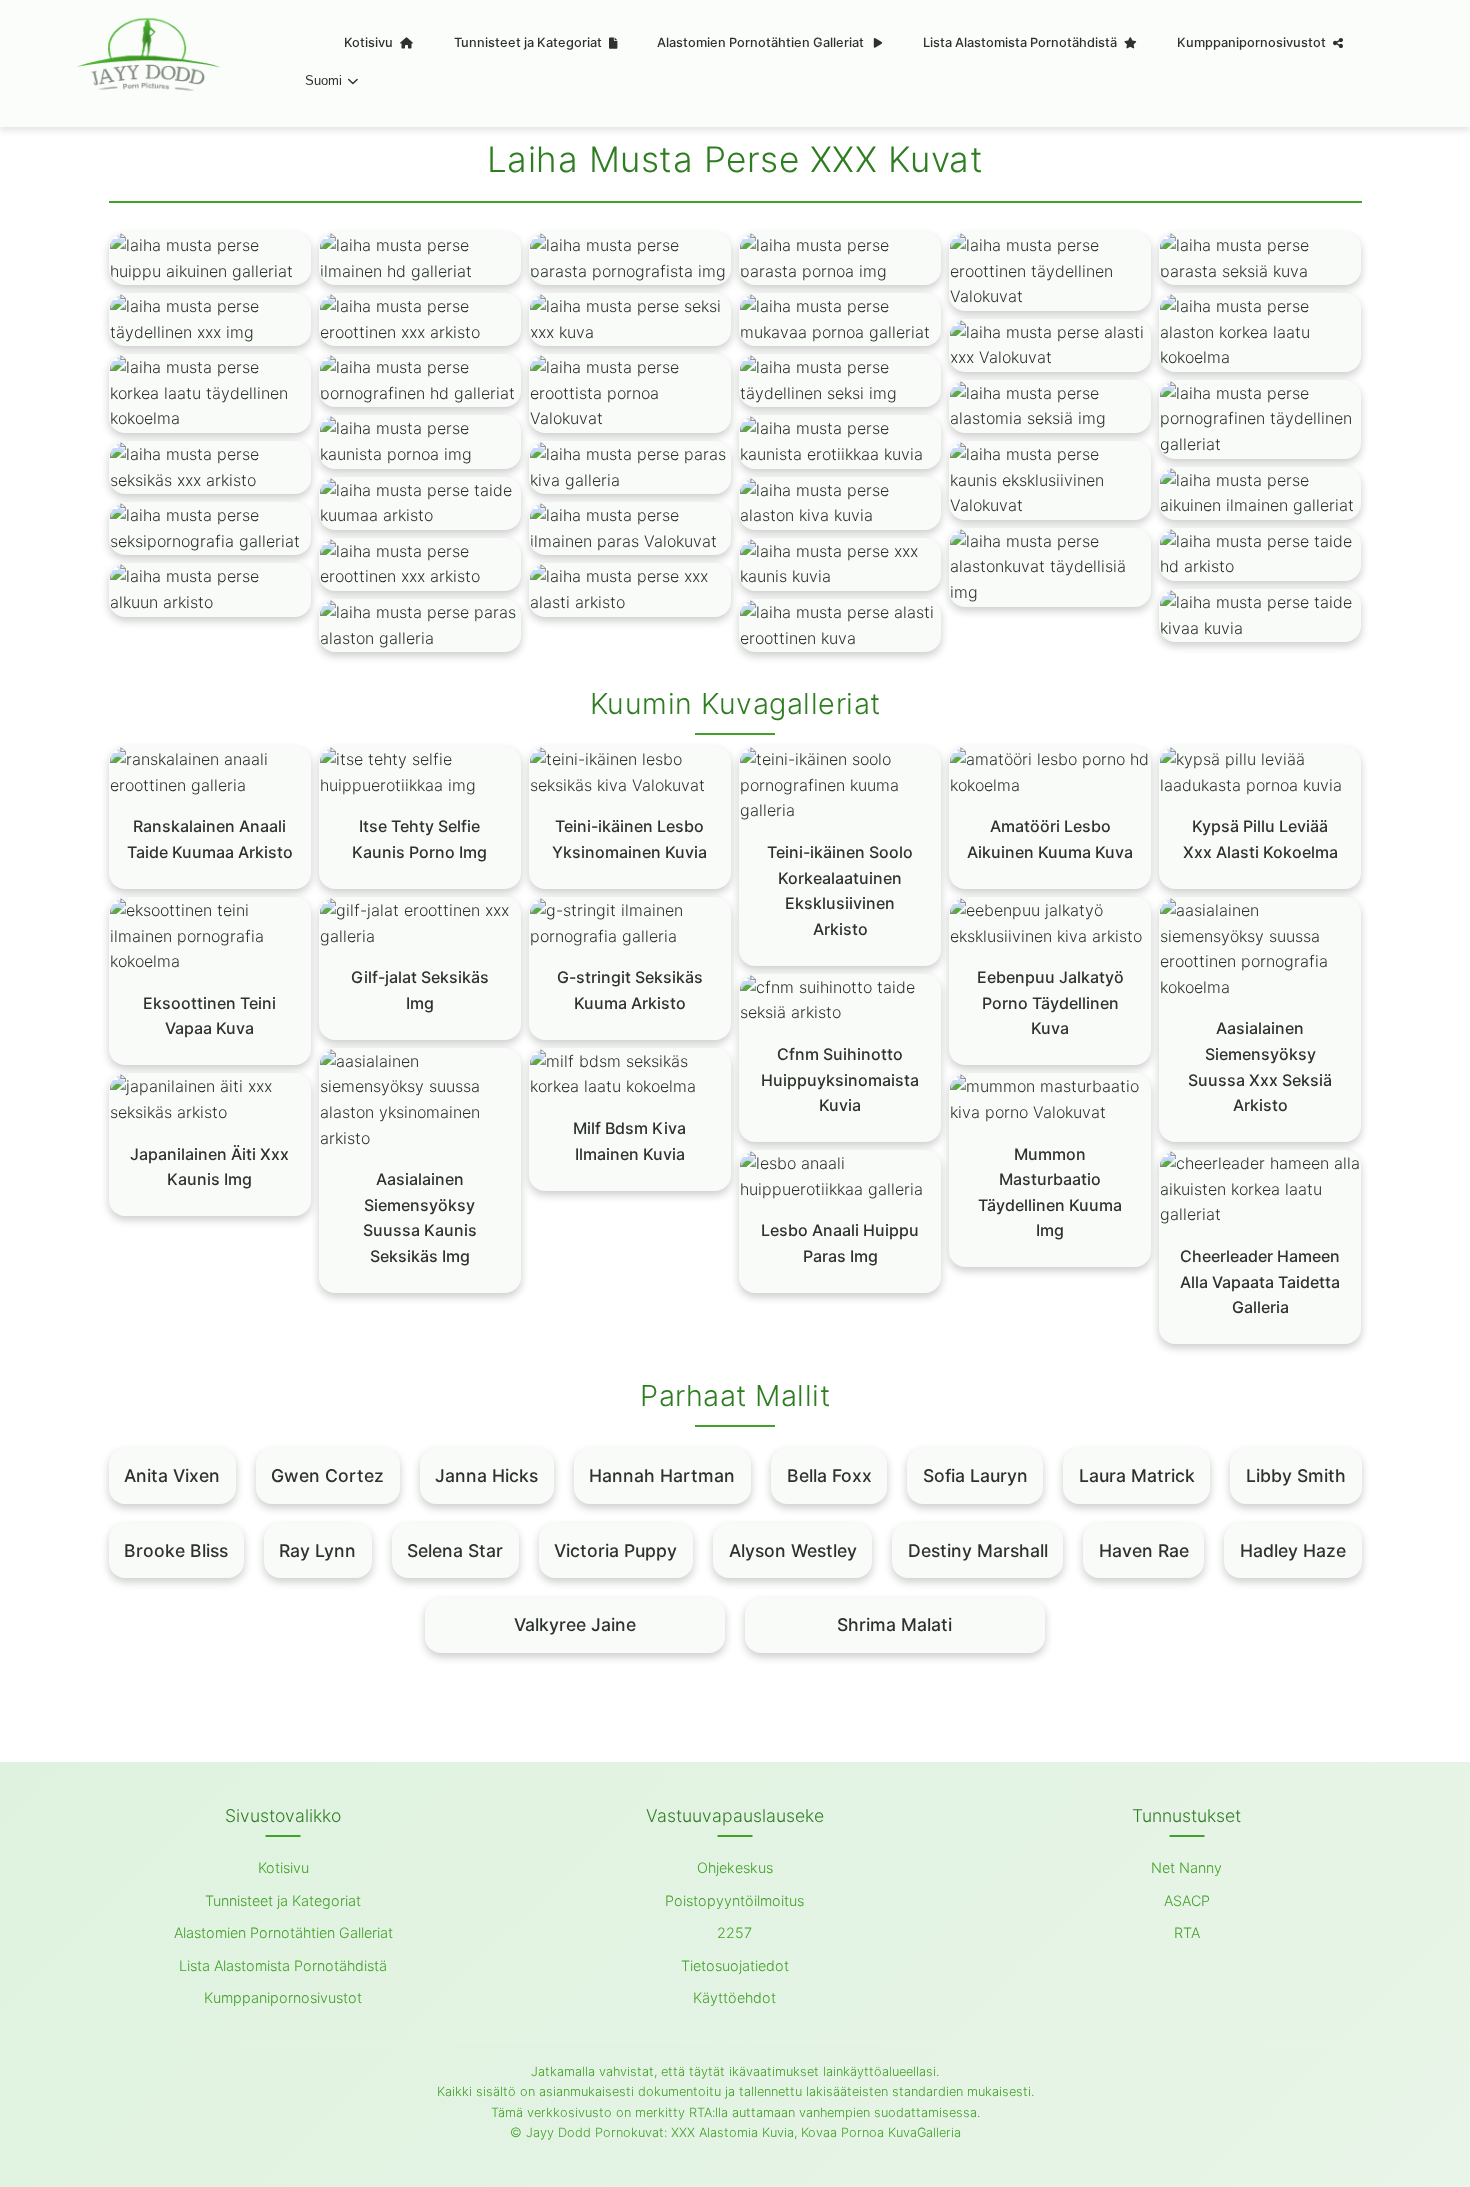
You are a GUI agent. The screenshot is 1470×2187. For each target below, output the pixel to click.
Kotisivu (370, 42)
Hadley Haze (1293, 1550)
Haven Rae (1144, 1550)
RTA (1187, 1932)
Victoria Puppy (615, 1550)
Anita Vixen (172, 1475)
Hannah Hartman (662, 1475)
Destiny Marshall (978, 1550)
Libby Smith (1296, 1475)
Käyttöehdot (734, 1997)
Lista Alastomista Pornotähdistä (1021, 42)
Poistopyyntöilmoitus (734, 1900)
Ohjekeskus (735, 1867)
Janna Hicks (486, 1475)
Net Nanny (1186, 1867)
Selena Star (455, 1550)
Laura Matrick (1137, 1475)
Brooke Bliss (176, 1550)
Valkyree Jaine (575, 1624)
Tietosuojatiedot (735, 1965)
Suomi (323, 80)
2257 (734, 1932)
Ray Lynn (317, 1550)
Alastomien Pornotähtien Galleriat (762, 42)
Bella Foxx (829, 1475)
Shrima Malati (894, 1624)
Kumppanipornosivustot (1253, 42)
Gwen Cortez (327, 1475)
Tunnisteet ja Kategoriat (529, 42)
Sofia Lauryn (975, 1475)
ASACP (1187, 1900)
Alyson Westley (793, 1550)
